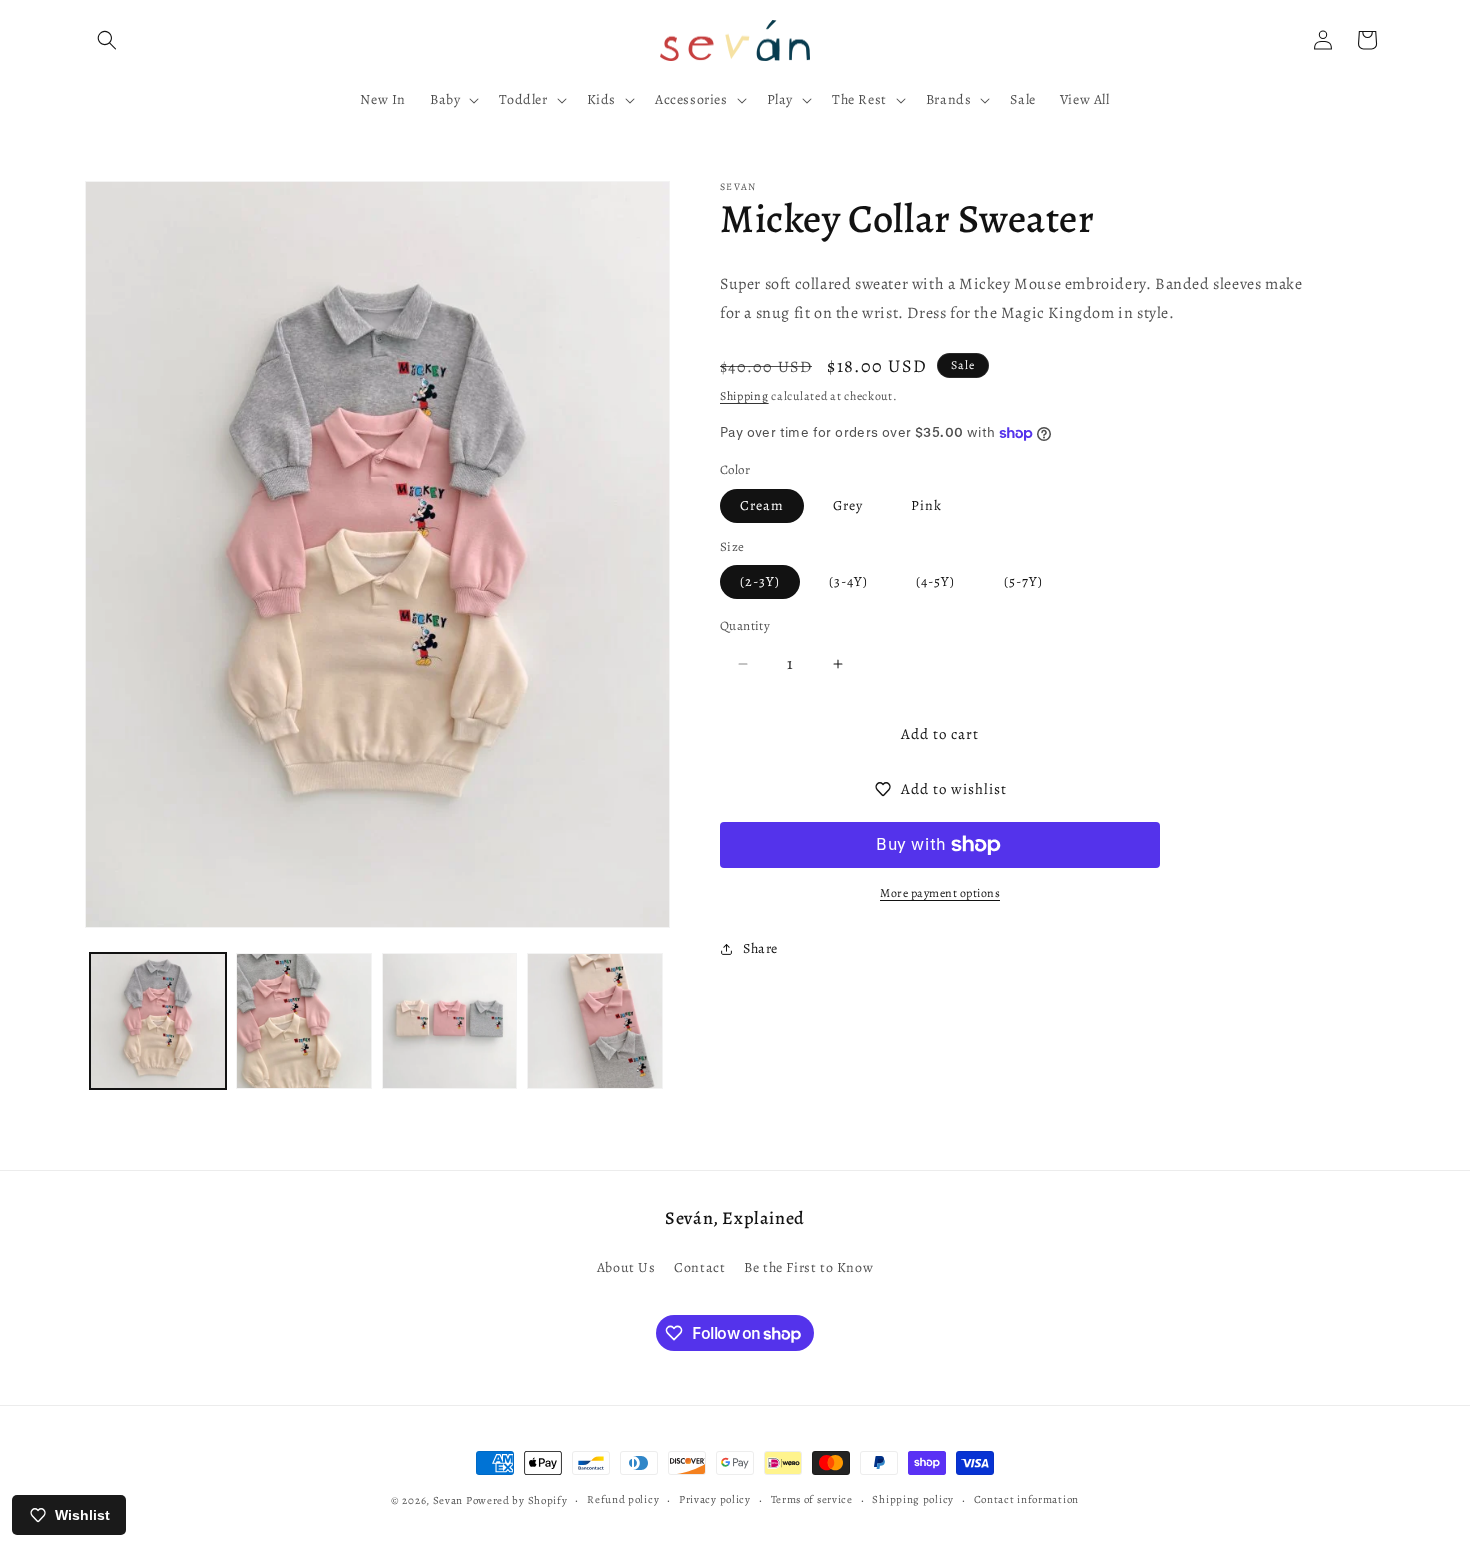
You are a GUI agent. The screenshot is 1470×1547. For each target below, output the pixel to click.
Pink (926, 505)
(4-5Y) (935, 581)
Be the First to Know (808, 1267)
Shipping (744, 396)
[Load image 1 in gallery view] (158, 1021)
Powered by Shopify (517, 1500)
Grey (848, 505)
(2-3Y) (760, 581)
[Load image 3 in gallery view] (450, 1021)
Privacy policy (715, 1499)
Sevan (448, 1500)
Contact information (1026, 1499)
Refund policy (623, 1499)
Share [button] (760, 948)
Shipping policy (913, 1499)
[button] (107, 40)
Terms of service (812, 1499)
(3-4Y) (848, 581)
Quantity (745, 625)
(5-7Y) (1023, 581)
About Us (626, 1267)
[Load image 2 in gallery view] (304, 1021)
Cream (762, 505)
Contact (699, 1267)
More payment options (940, 893)
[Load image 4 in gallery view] (595, 1021)
